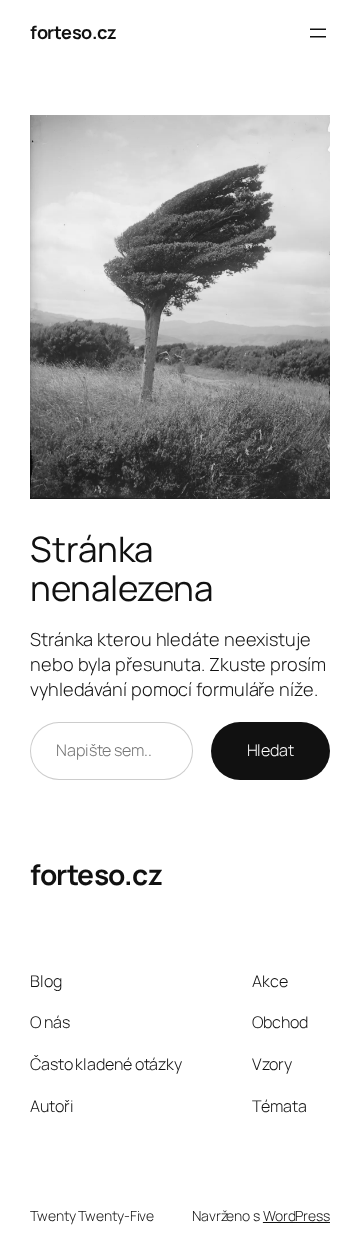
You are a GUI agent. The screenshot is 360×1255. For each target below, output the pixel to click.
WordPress (296, 1215)
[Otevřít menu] (318, 33)
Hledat (270, 750)
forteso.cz (73, 32)
